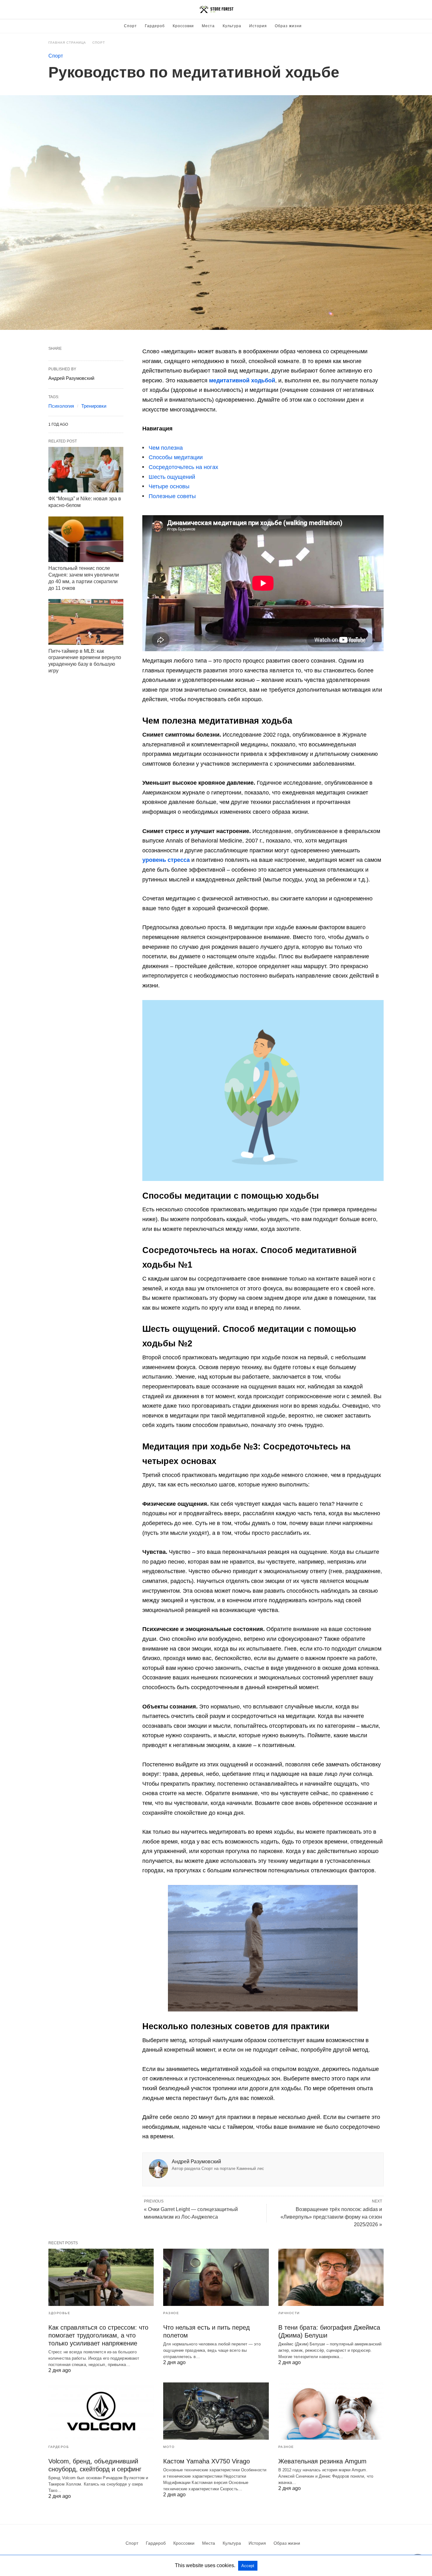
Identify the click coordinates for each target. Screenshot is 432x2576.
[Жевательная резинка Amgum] (331, 2411)
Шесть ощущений (172, 477)
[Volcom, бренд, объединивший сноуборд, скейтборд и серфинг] (101, 2411)
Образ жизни (288, 26)
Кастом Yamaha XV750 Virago (207, 2461)
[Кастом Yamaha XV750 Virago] (216, 2411)
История (258, 26)
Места (208, 26)
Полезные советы (172, 496)
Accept (248, 2566)
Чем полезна (166, 448)
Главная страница (67, 43)
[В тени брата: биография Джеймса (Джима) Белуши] (331, 2277)
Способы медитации (176, 457)
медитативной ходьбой (242, 380)
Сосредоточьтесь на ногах (183, 467)
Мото (169, 2447)
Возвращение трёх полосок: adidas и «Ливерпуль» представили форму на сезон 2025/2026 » (331, 2217)
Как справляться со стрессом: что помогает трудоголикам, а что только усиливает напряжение (98, 2335)
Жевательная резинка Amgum (322, 2461)
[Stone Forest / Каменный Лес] (216, 9)
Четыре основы (169, 486)
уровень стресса (166, 860)
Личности (289, 2313)
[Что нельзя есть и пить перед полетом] (216, 2277)
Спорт (130, 26)
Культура (232, 26)
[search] (381, 10)
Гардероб (155, 26)
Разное (171, 2313)
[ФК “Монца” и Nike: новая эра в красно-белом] (86, 470)
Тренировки (94, 406)
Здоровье (59, 2313)
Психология (61, 406)
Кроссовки (183, 26)
